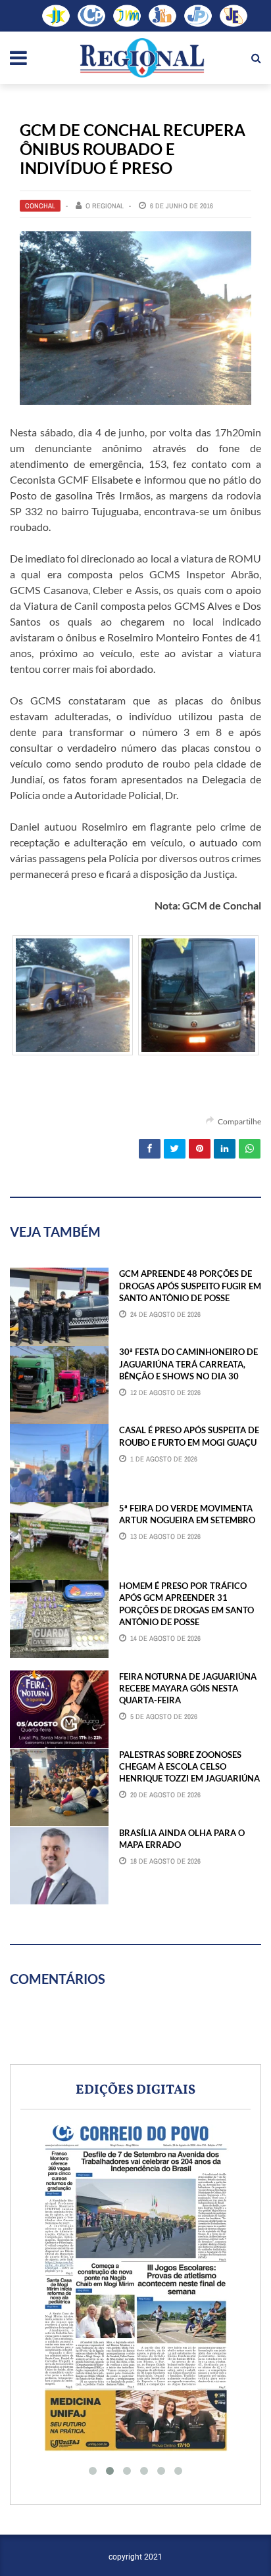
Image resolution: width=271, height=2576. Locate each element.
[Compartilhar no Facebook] (150, 1149)
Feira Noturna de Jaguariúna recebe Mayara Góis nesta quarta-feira (188, 1688)
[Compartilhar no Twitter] (175, 1149)
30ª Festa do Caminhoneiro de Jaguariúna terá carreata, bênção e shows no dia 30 (188, 1364)
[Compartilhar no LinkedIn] (225, 1149)
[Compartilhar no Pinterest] (200, 1149)
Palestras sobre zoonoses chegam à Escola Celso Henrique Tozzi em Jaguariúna (189, 1766)
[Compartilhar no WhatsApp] (250, 1149)
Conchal (40, 206)
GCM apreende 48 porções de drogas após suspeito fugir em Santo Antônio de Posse (190, 1285)
